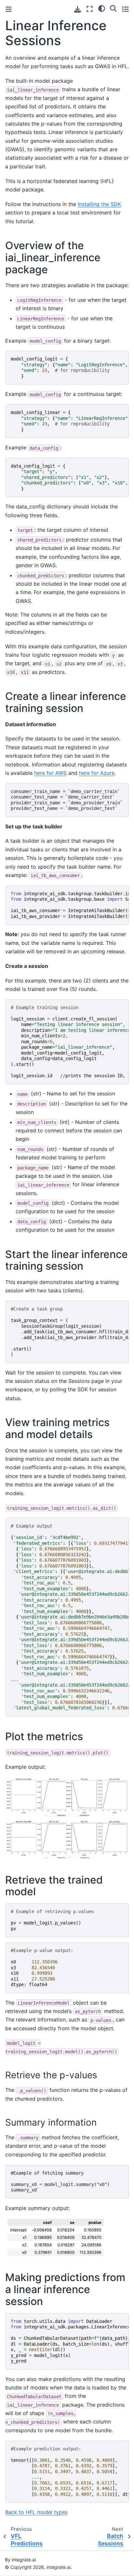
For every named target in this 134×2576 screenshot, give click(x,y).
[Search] (113, 8)
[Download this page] (78, 9)
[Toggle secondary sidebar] (125, 9)
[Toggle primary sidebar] (9, 9)
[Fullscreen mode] (90, 9)
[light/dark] (102, 8)
